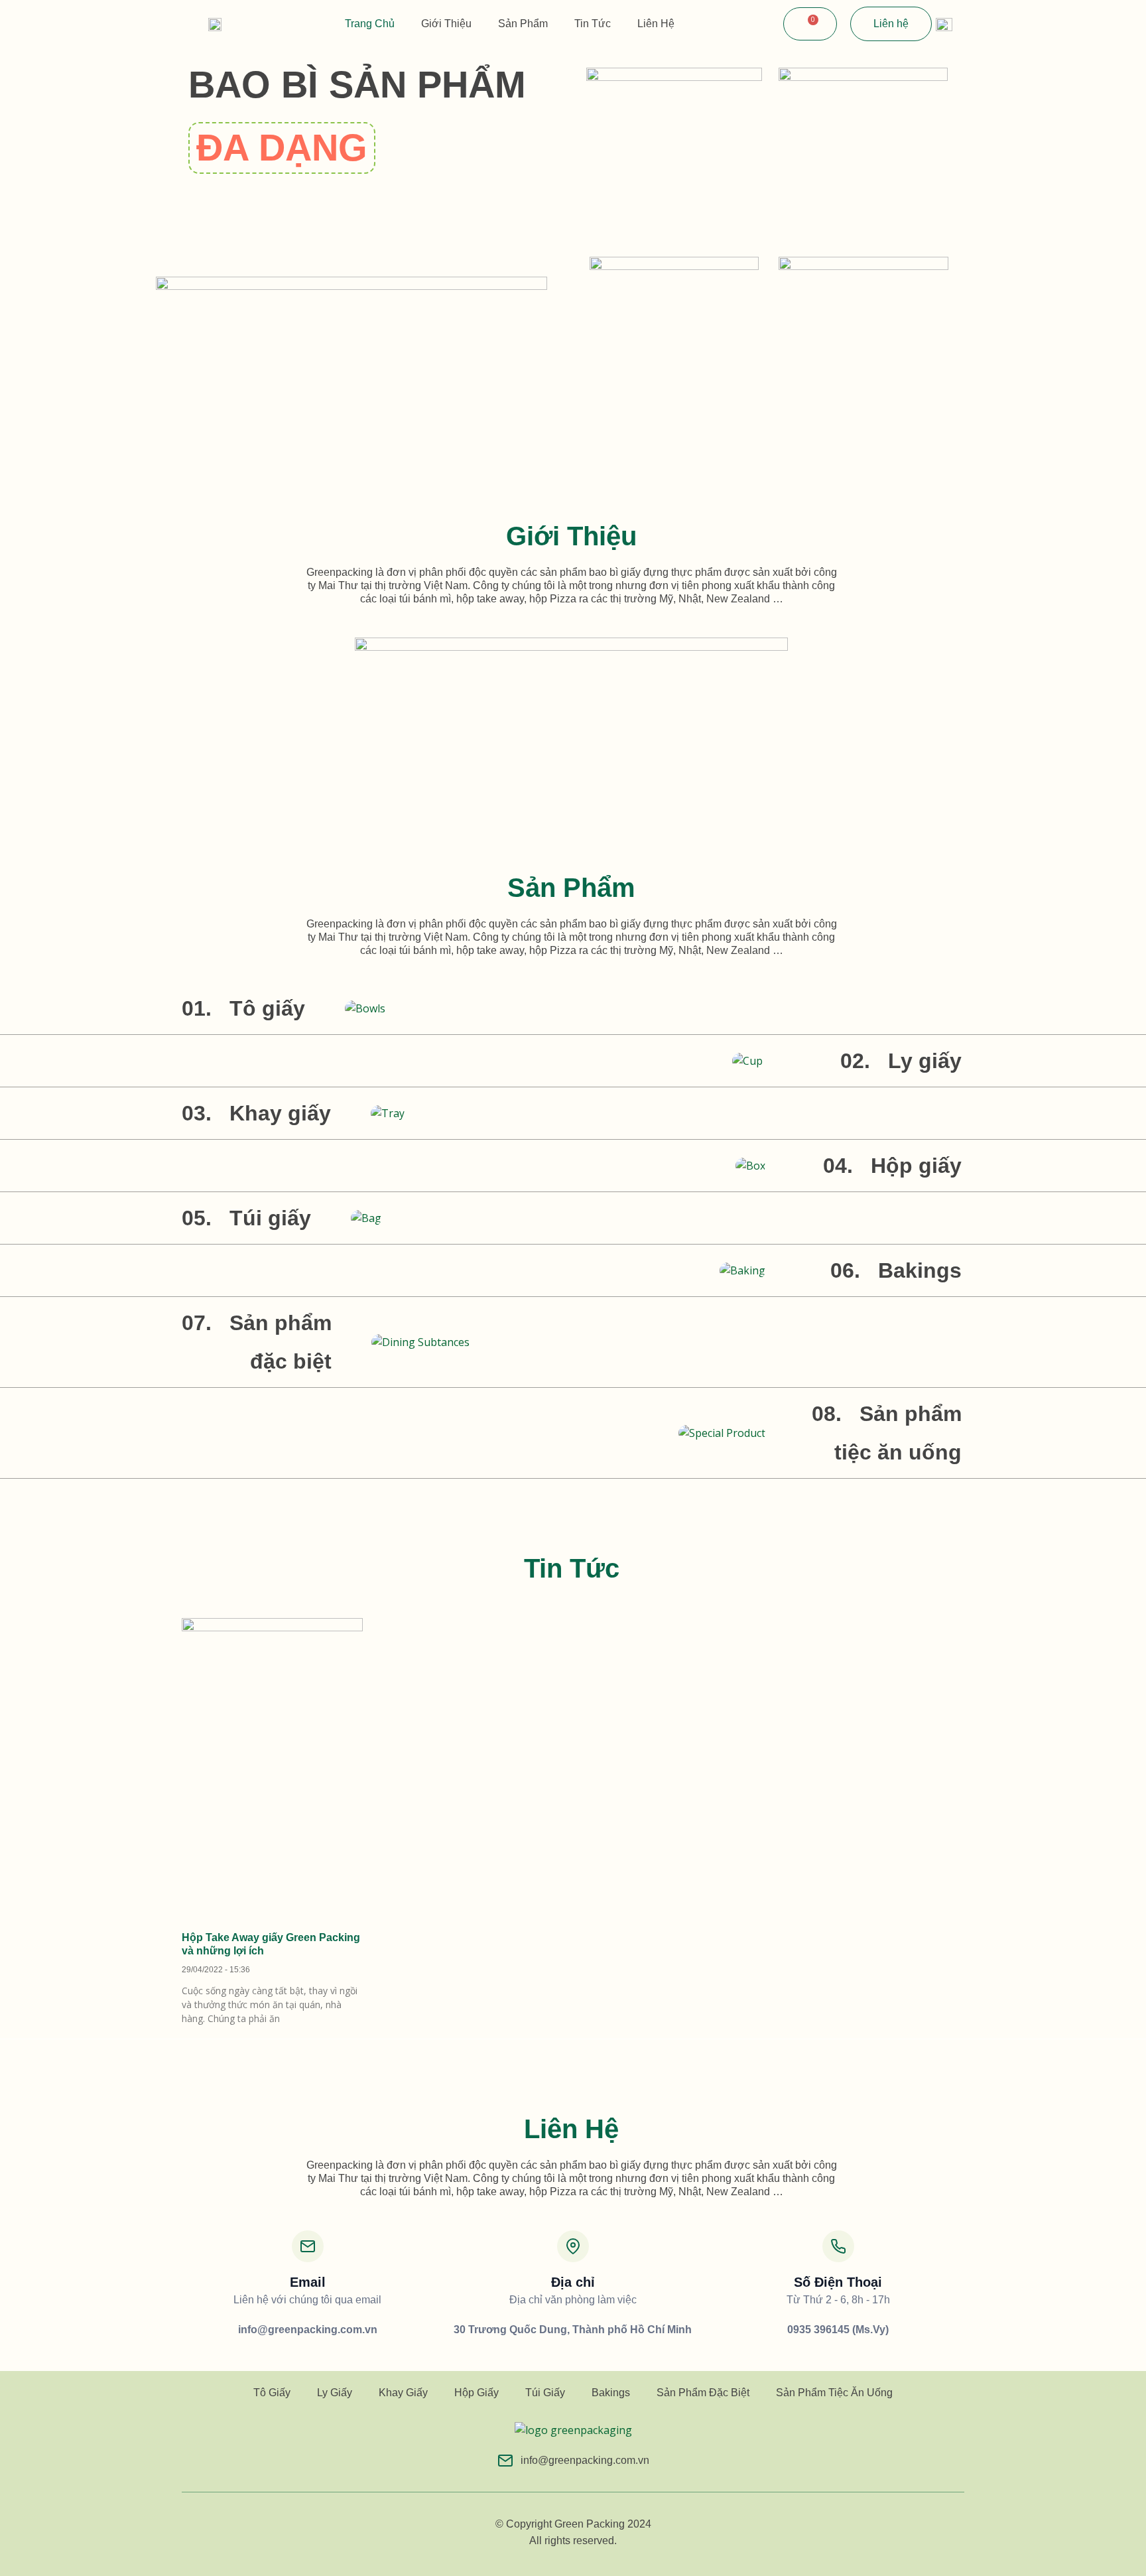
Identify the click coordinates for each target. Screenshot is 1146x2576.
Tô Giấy (272, 2393)
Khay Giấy (403, 2393)
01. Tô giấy (243, 1008)
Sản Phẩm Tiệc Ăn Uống (834, 2393)
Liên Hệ (656, 24)
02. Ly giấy (901, 1061)
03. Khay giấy (256, 1113)
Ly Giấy (335, 2393)
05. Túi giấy (246, 1218)
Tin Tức (593, 24)
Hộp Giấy (477, 2393)
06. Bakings (896, 1270)
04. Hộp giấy (892, 1166)
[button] (282, 148)
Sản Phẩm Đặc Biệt (703, 2393)
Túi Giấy (545, 2393)
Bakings (611, 2393)
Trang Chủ (370, 24)
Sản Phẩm (523, 24)
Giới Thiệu (446, 24)
